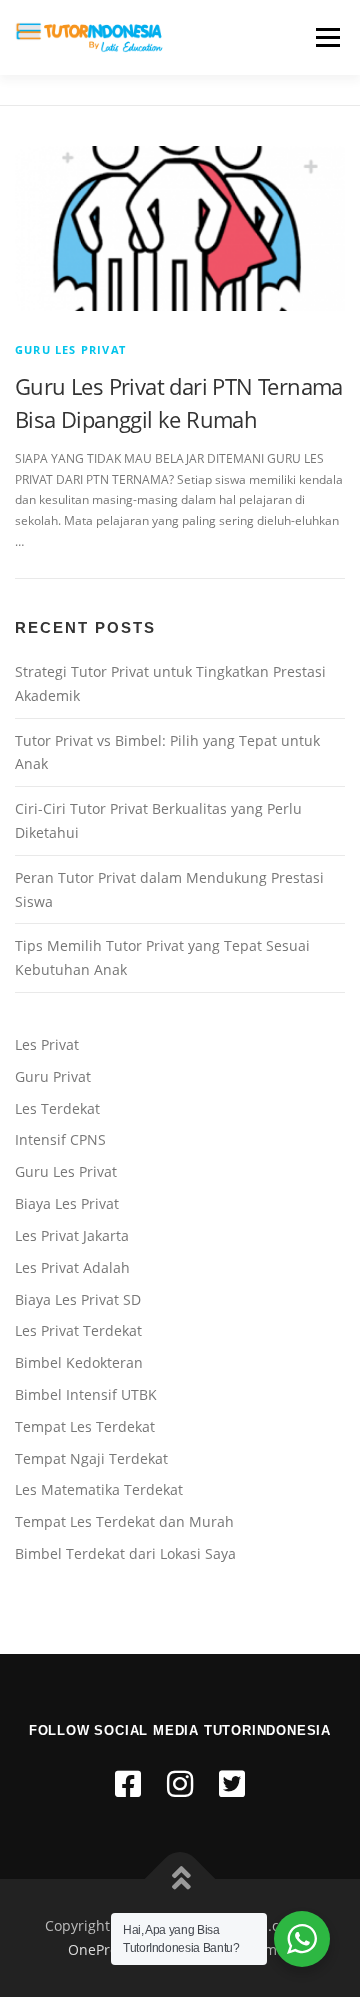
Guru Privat (53, 1076)
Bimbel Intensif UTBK (86, 1394)
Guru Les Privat (70, 349)
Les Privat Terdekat (78, 1330)
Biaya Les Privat (67, 1203)
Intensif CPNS (60, 1139)
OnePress (100, 1949)
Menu (326, 37)
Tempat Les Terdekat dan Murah (124, 1521)
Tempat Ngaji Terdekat (91, 1458)
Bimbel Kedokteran (79, 1362)
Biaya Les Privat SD (78, 1299)
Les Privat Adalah (72, 1267)
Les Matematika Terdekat (99, 1489)
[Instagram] (180, 1783)
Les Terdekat (57, 1108)
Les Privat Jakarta (72, 1235)
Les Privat (47, 1044)
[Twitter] (232, 1783)
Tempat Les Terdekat (85, 1426)
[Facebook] (128, 1783)
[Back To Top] (180, 1879)
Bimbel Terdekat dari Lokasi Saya (125, 1553)
